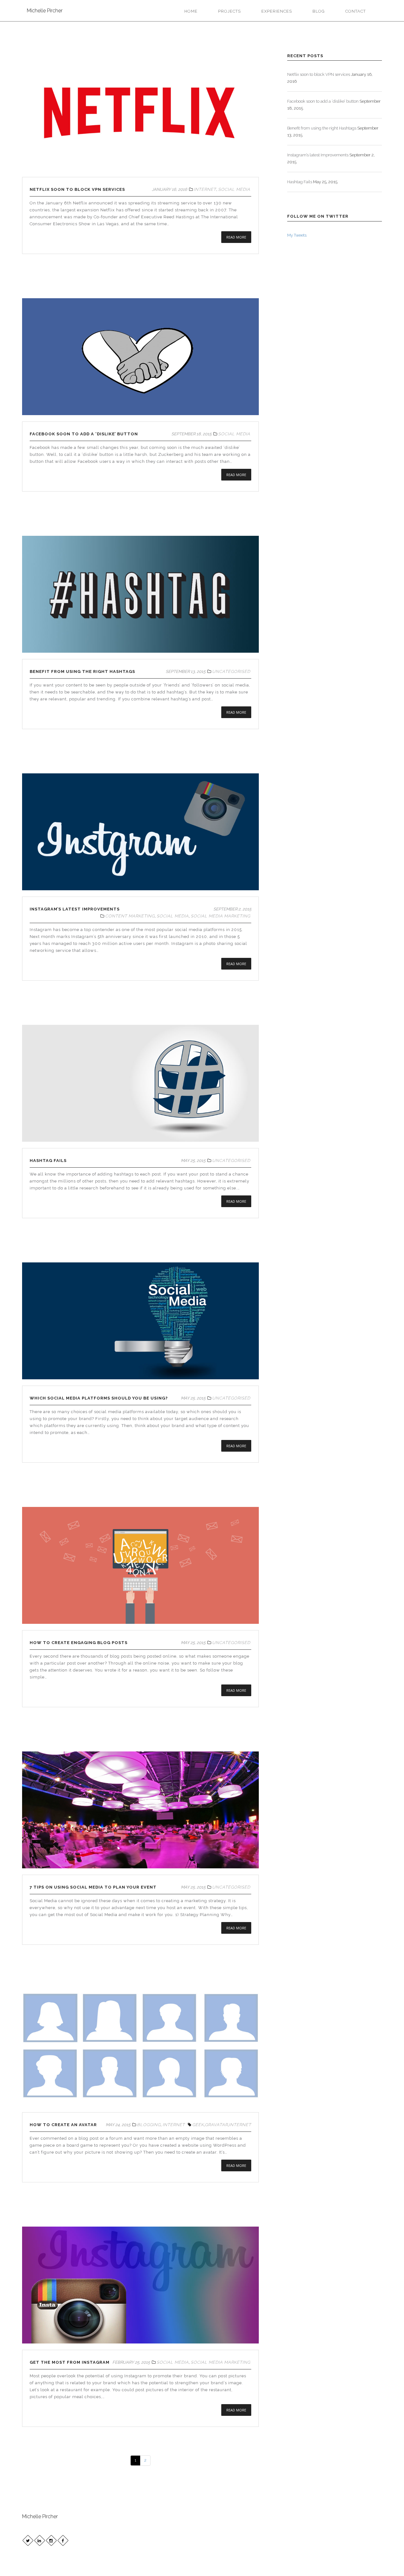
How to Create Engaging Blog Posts (79, 1643)
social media (234, 189)
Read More (236, 237)
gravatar (216, 2125)
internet (205, 189)
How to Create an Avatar (63, 2125)
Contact (356, 11)
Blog (319, 11)
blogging (149, 2125)
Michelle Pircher (45, 11)
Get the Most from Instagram (70, 2362)
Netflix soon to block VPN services (77, 189)
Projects (229, 11)
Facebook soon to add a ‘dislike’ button (84, 434)
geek (198, 2125)
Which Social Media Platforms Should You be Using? (99, 1398)
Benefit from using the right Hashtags (82, 671)
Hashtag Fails (48, 1161)
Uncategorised (231, 671)
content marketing (130, 916)
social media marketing (220, 916)
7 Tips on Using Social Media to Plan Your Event (93, 1887)
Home (191, 11)
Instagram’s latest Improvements (75, 909)
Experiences (277, 11)
